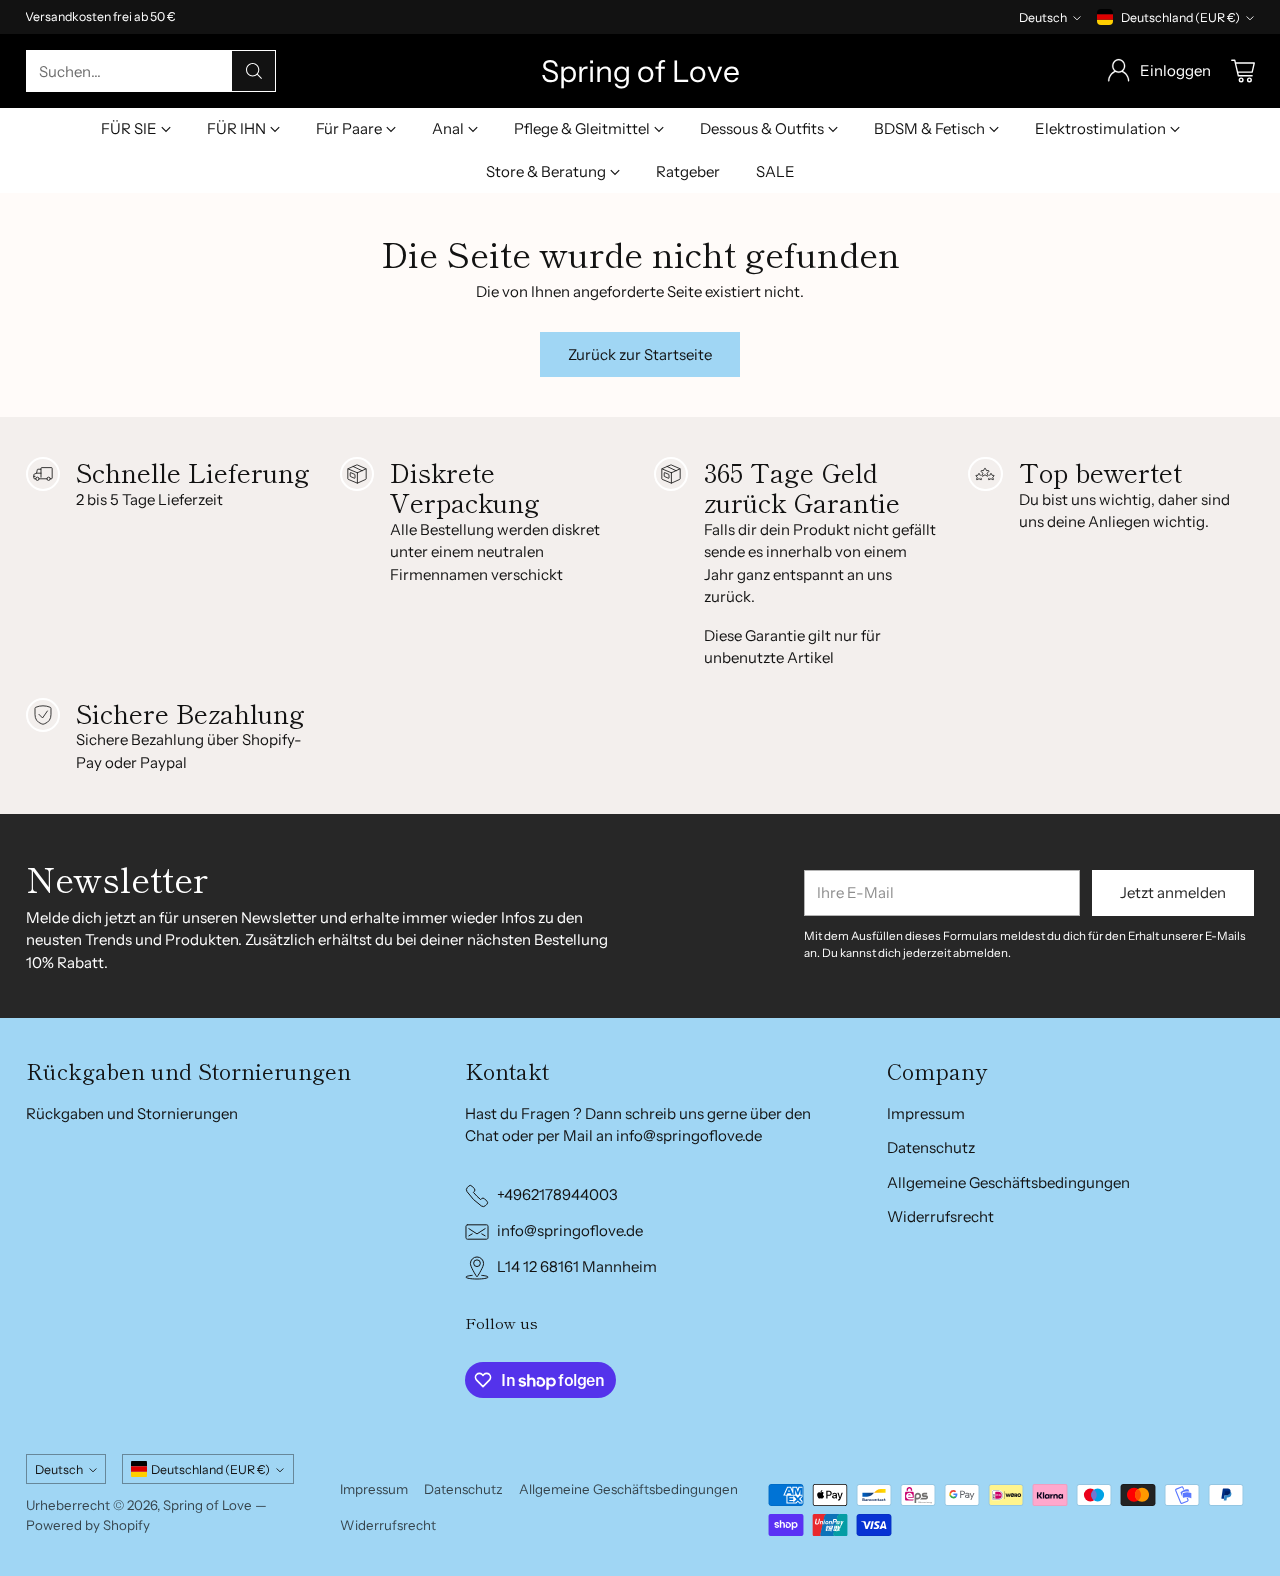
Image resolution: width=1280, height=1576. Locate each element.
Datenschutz (931, 1147)
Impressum (926, 1113)
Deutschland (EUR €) (1180, 17)
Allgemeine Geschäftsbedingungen (1008, 1182)
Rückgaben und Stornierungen (132, 1113)
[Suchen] (254, 71)
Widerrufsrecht (940, 1216)
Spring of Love (207, 1505)
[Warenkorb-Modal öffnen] (1243, 71)
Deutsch (1043, 17)
